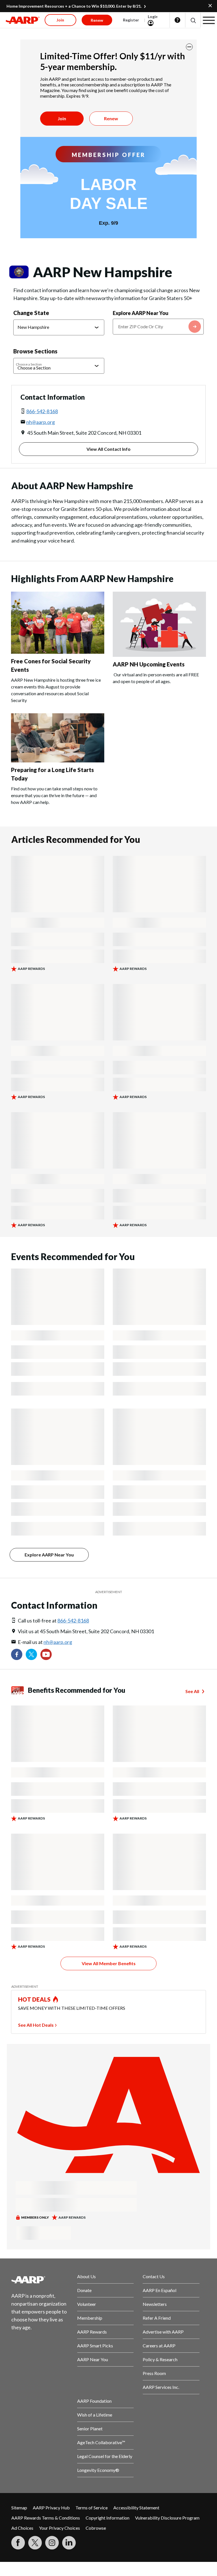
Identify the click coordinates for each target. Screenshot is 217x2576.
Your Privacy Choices (59, 2528)
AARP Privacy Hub (51, 2508)
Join (62, 118)
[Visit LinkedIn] (69, 2543)
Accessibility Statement (136, 2508)
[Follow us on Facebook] (17, 1654)
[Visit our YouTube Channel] (46, 1654)
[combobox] (158, 327)
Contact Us (154, 2276)
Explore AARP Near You (141, 313)
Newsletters (155, 2304)
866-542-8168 (42, 411)
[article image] (58, 652)
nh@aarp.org (41, 422)
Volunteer (87, 2304)
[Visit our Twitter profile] (31, 1654)
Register (131, 20)
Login (153, 17)
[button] (193, 20)
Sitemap (19, 2508)
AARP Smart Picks (95, 2346)
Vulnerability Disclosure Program (167, 2518)
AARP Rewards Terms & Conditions (46, 2518)
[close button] (189, 47)
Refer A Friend (157, 2318)
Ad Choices (22, 2528)
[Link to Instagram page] (52, 2543)
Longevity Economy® (98, 2470)
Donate (84, 2290)
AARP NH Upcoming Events (149, 664)
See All (192, 1691)
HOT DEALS (34, 1999)
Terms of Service (92, 2508)
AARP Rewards (92, 2332)
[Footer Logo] (40, 2280)
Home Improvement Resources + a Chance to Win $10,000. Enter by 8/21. (74, 6)
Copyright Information (108, 2518)
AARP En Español (160, 2290)
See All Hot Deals (36, 2025)
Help (177, 20)
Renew (111, 118)
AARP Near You (93, 2359)
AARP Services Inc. (161, 2387)
